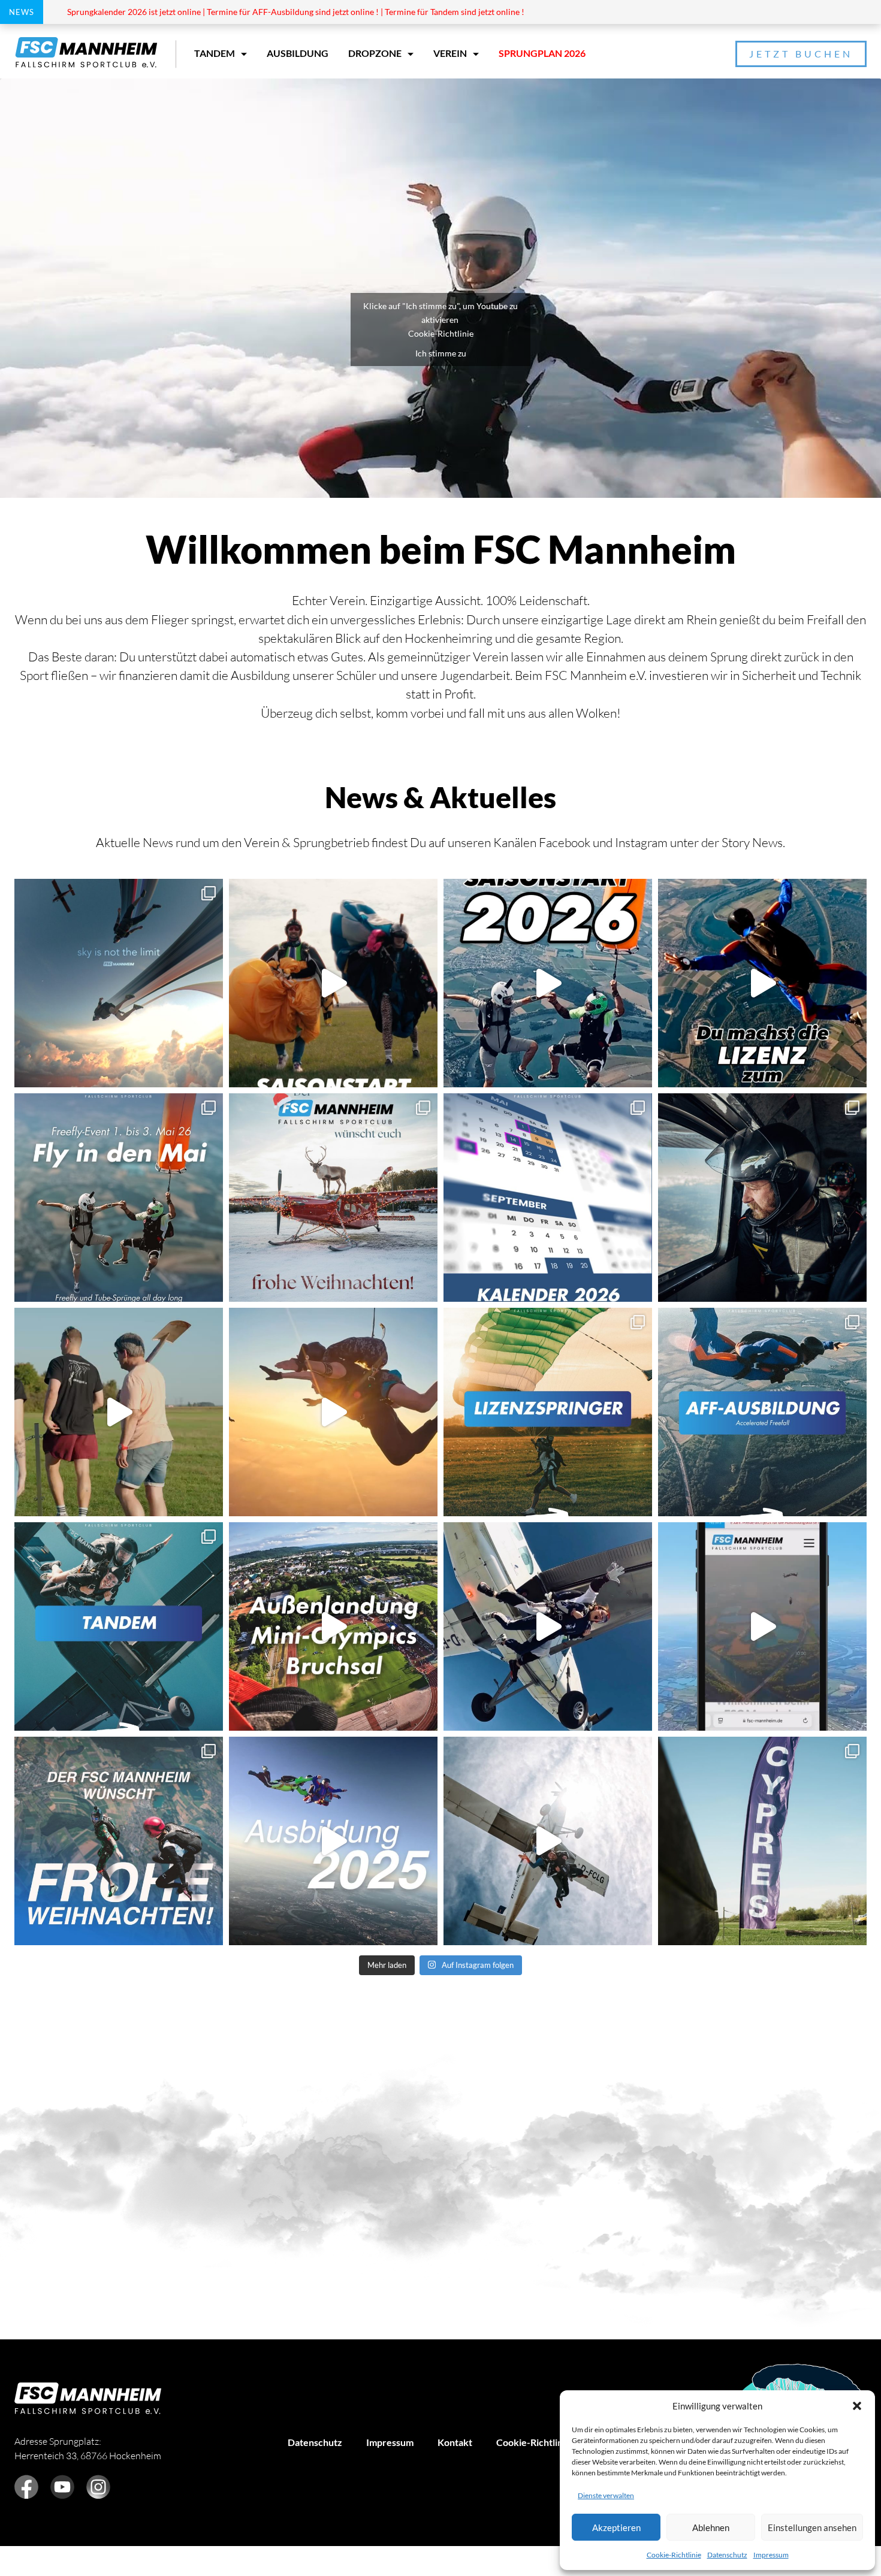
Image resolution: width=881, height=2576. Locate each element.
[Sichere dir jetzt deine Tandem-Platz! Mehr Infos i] (548, 1626)
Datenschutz (727, 2555)
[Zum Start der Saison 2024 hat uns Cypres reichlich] (762, 1841)
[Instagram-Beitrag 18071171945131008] (333, 1412)
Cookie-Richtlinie (674, 2555)
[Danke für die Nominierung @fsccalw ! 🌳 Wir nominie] (119, 1412)
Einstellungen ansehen (812, 2527)
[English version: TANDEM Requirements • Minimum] (119, 1626)
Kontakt (455, 2442)
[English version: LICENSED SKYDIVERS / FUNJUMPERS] (548, 1412)
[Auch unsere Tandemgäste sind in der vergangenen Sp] (548, 1841)
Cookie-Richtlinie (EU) (544, 2442)
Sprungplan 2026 (542, 53)
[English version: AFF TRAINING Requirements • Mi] (762, 1412)
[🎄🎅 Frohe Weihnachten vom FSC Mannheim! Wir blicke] (119, 1841)
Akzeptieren (616, 2527)
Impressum (771, 2555)
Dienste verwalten (606, 2495)
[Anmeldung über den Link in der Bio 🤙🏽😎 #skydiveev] (119, 1198)
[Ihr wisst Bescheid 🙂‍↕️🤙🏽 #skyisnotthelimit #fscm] (119, 983)
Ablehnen (711, 2527)
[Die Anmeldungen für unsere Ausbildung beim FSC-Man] (333, 1841)
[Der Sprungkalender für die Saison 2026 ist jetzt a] (548, 1198)
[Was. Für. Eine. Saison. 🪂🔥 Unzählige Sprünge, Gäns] (762, 1198)
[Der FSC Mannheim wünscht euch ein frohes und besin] (333, 1198)
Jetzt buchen (801, 54)
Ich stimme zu (441, 353)
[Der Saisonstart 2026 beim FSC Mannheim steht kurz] (548, 983)
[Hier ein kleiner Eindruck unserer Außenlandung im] (333, 1626)
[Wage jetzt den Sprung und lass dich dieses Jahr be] (762, 983)
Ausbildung (298, 53)
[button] (857, 2406)
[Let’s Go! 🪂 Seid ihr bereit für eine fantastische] (762, 1626)
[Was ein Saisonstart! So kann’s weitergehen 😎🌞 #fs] (333, 983)
